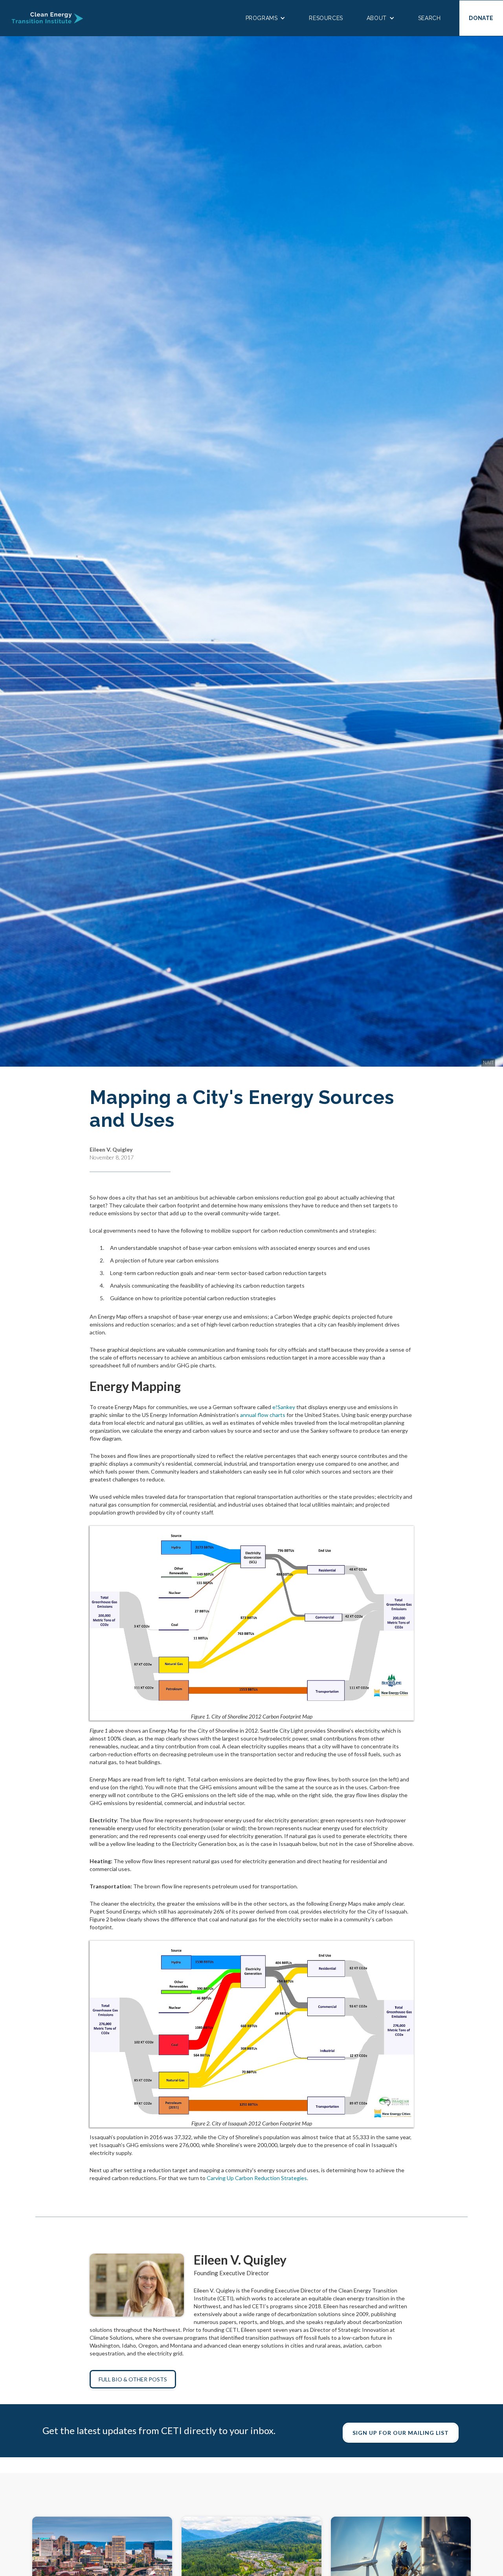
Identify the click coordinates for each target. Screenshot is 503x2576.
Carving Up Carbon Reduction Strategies (257, 2178)
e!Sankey (284, 1407)
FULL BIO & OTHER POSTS (133, 2379)
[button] (266, 18)
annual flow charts (263, 1415)
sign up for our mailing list (401, 2433)
